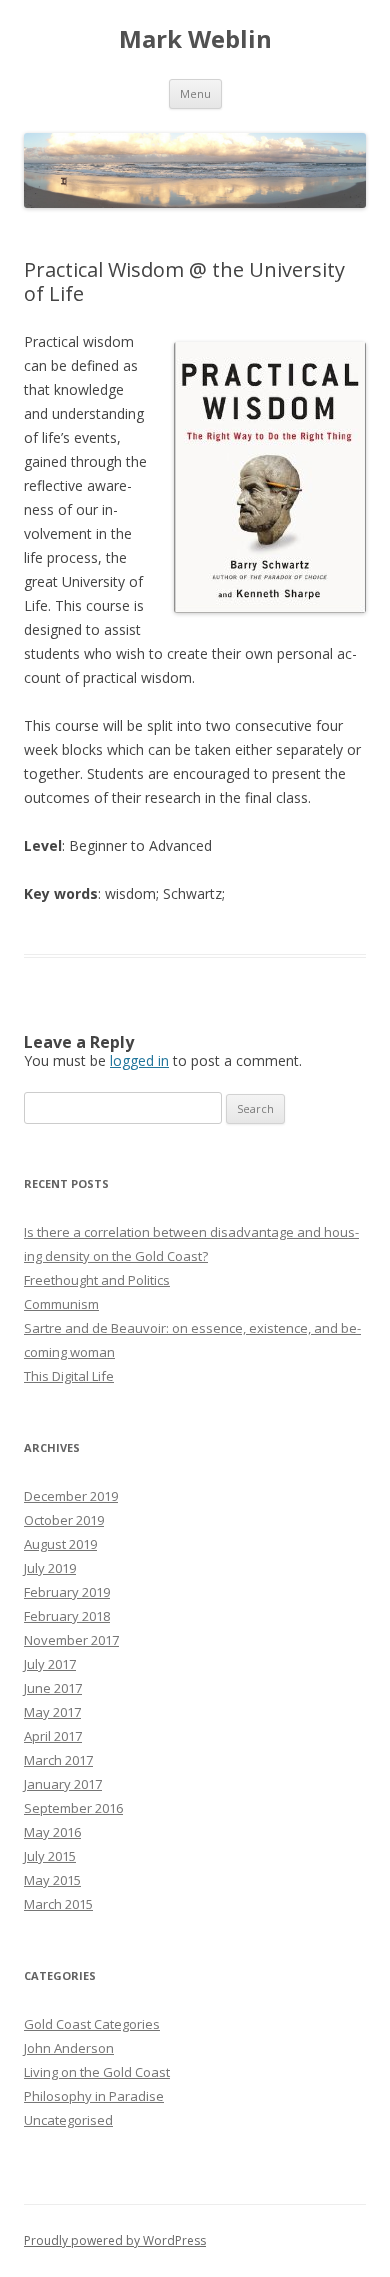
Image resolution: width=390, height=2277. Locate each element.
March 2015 (58, 1904)
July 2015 (50, 1856)
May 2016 (52, 1832)
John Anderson (69, 2048)
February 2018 (67, 1616)
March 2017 (58, 1760)
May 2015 (52, 1880)
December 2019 (71, 1496)
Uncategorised (68, 2120)
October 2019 (64, 1520)
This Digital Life (69, 1376)
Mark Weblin (195, 39)
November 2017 (71, 1640)
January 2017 (63, 1784)
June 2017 (53, 1688)
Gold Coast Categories (92, 2024)
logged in (139, 1060)
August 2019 (60, 1544)
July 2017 (50, 1664)
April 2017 (53, 1736)
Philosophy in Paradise (94, 2096)
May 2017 (52, 1712)
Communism (61, 1304)
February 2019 (67, 1592)
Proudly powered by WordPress (115, 2240)
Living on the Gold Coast (97, 2072)
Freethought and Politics (97, 1280)
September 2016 (73, 1808)
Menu (195, 93)
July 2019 (50, 1568)
